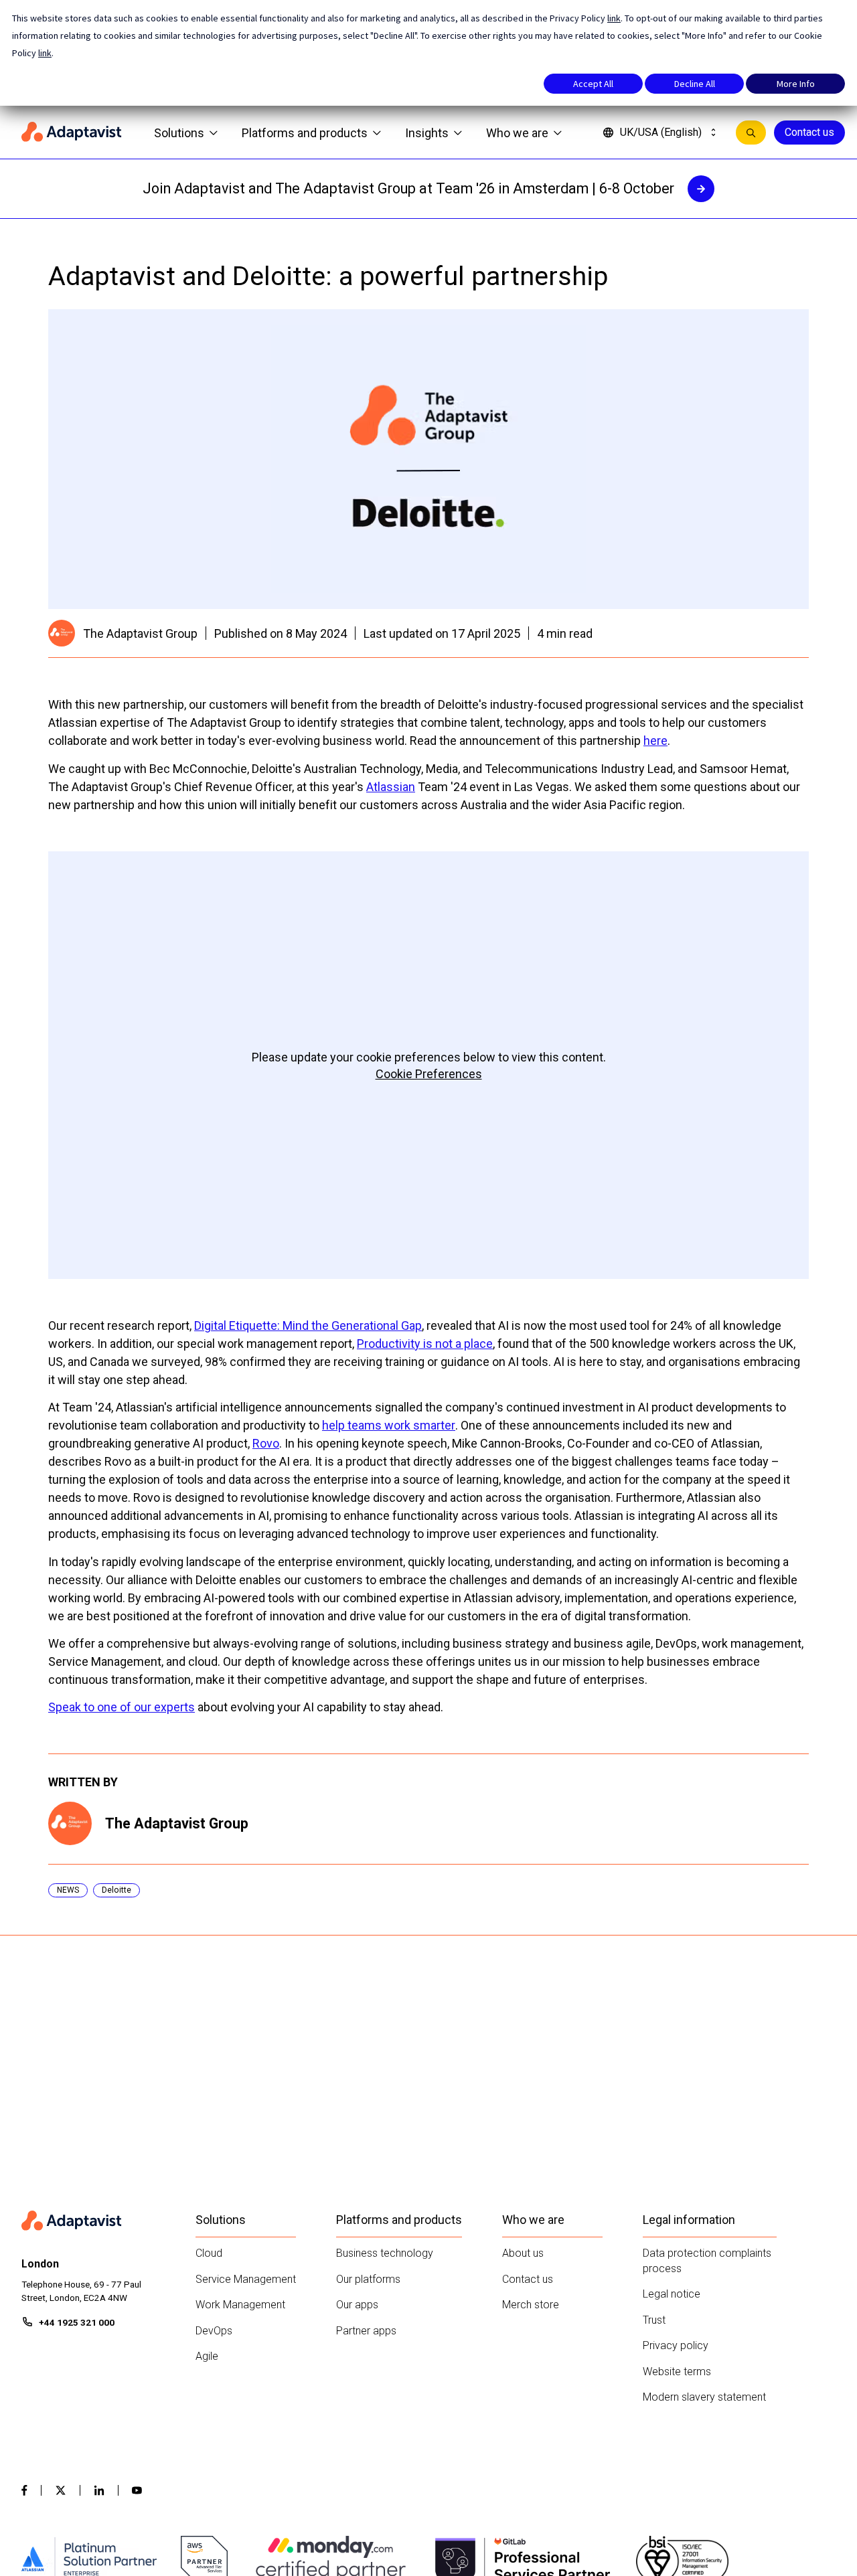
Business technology (385, 2253)
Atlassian (391, 787)
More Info (796, 84)
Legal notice (672, 2294)
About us (523, 2253)
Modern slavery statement (704, 2397)
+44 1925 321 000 (77, 2322)
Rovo (266, 1443)
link (614, 18)
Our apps (357, 2305)
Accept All (593, 84)
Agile (207, 2356)
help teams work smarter (389, 1425)
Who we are (517, 133)
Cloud (209, 2253)
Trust (654, 2320)
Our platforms (368, 2279)
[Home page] (72, 133)
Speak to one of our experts (122, 1707)
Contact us (809, 132)
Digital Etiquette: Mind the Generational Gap (308, 1325)
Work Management (240, 2305)
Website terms (677, 2372)
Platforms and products (305, 133)
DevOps (214, 2331)
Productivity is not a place (425, 1344)
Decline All (695, 84)
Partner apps (366, 2331)
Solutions (179, 133)
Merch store (531, 2305)
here (655, 741)
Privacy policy (676, 2345)
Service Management (246, 2279)
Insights (427, 133)
